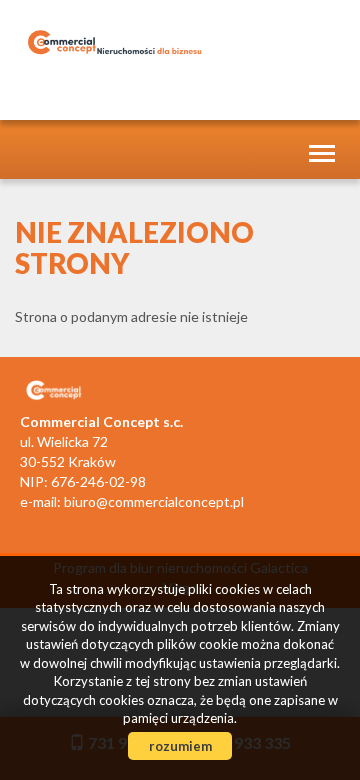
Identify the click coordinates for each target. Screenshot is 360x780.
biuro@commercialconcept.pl (154, 501)
